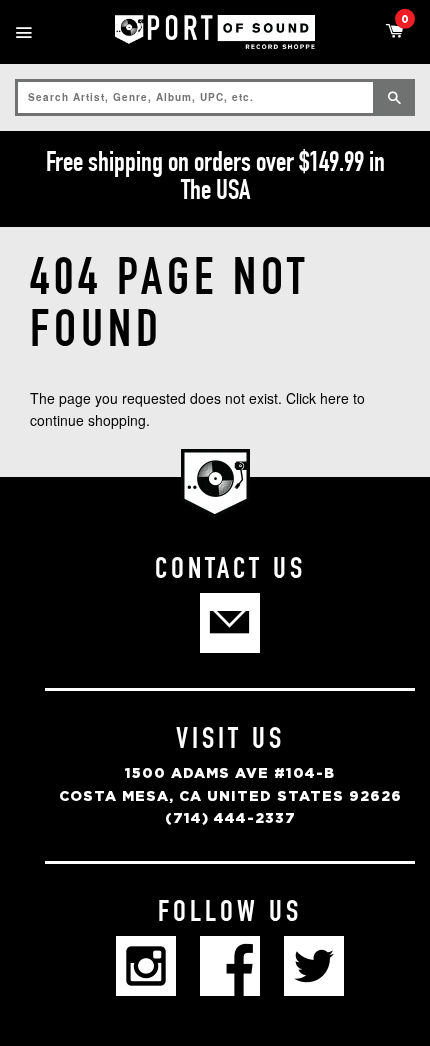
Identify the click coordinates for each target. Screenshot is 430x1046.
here (334, 398)
